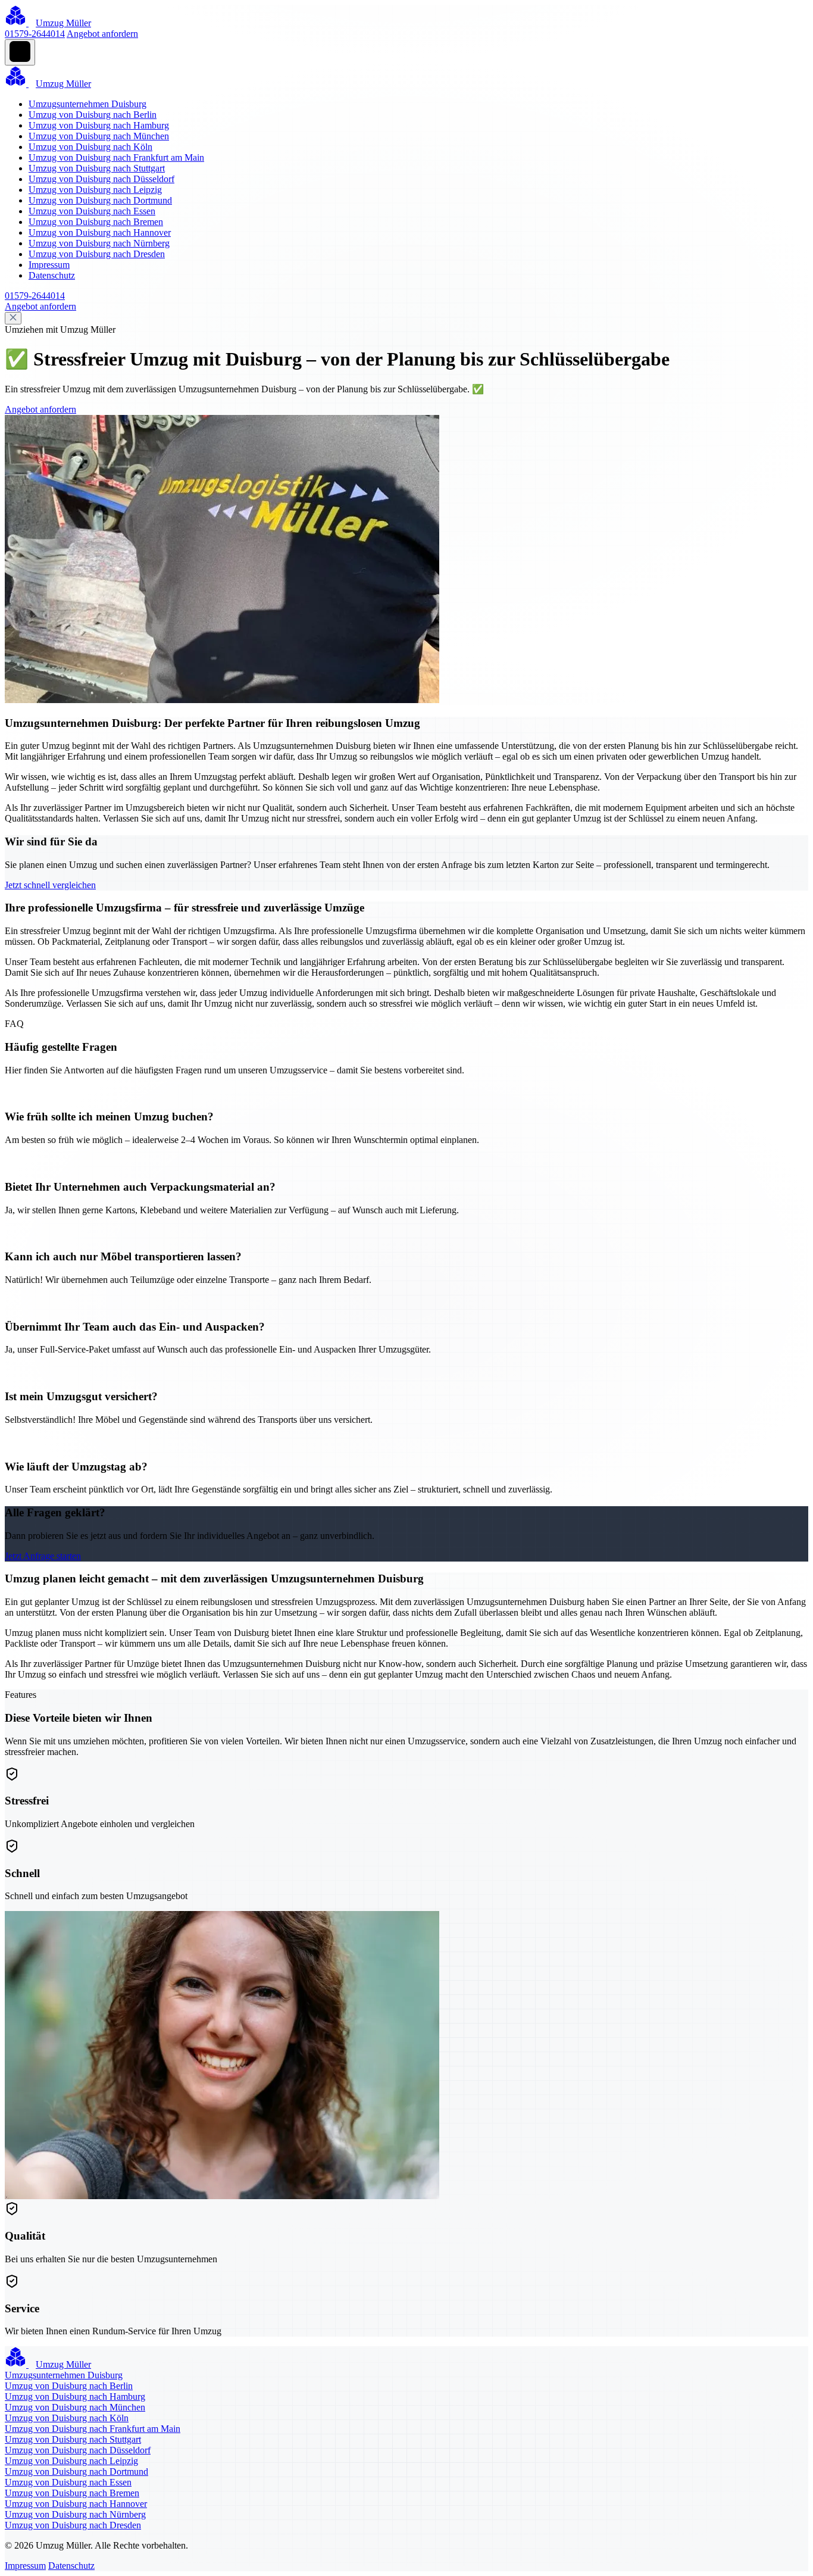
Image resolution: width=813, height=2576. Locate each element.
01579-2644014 (35, 34)
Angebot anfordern (102, 34)
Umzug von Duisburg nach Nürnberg (99, 243)
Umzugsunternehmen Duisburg (87, 104)
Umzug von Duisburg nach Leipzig (95, 190)
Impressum (49, 265)
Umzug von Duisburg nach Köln (90, 147)
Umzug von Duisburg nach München (99, 136)
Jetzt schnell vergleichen (50, 885)
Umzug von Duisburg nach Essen (92, 211)
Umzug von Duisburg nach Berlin (93, 115)
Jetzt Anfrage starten (43, 1556)
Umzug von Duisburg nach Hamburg (99, 125)
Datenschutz (52, 275)
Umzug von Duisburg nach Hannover (100, 232)
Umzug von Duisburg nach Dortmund (100, 200)
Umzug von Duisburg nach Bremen (96, 222)
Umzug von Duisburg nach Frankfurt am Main (116, 157)
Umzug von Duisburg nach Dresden (97, 254)
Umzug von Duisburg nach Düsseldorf (101, 179)
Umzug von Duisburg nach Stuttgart (97, 168)
